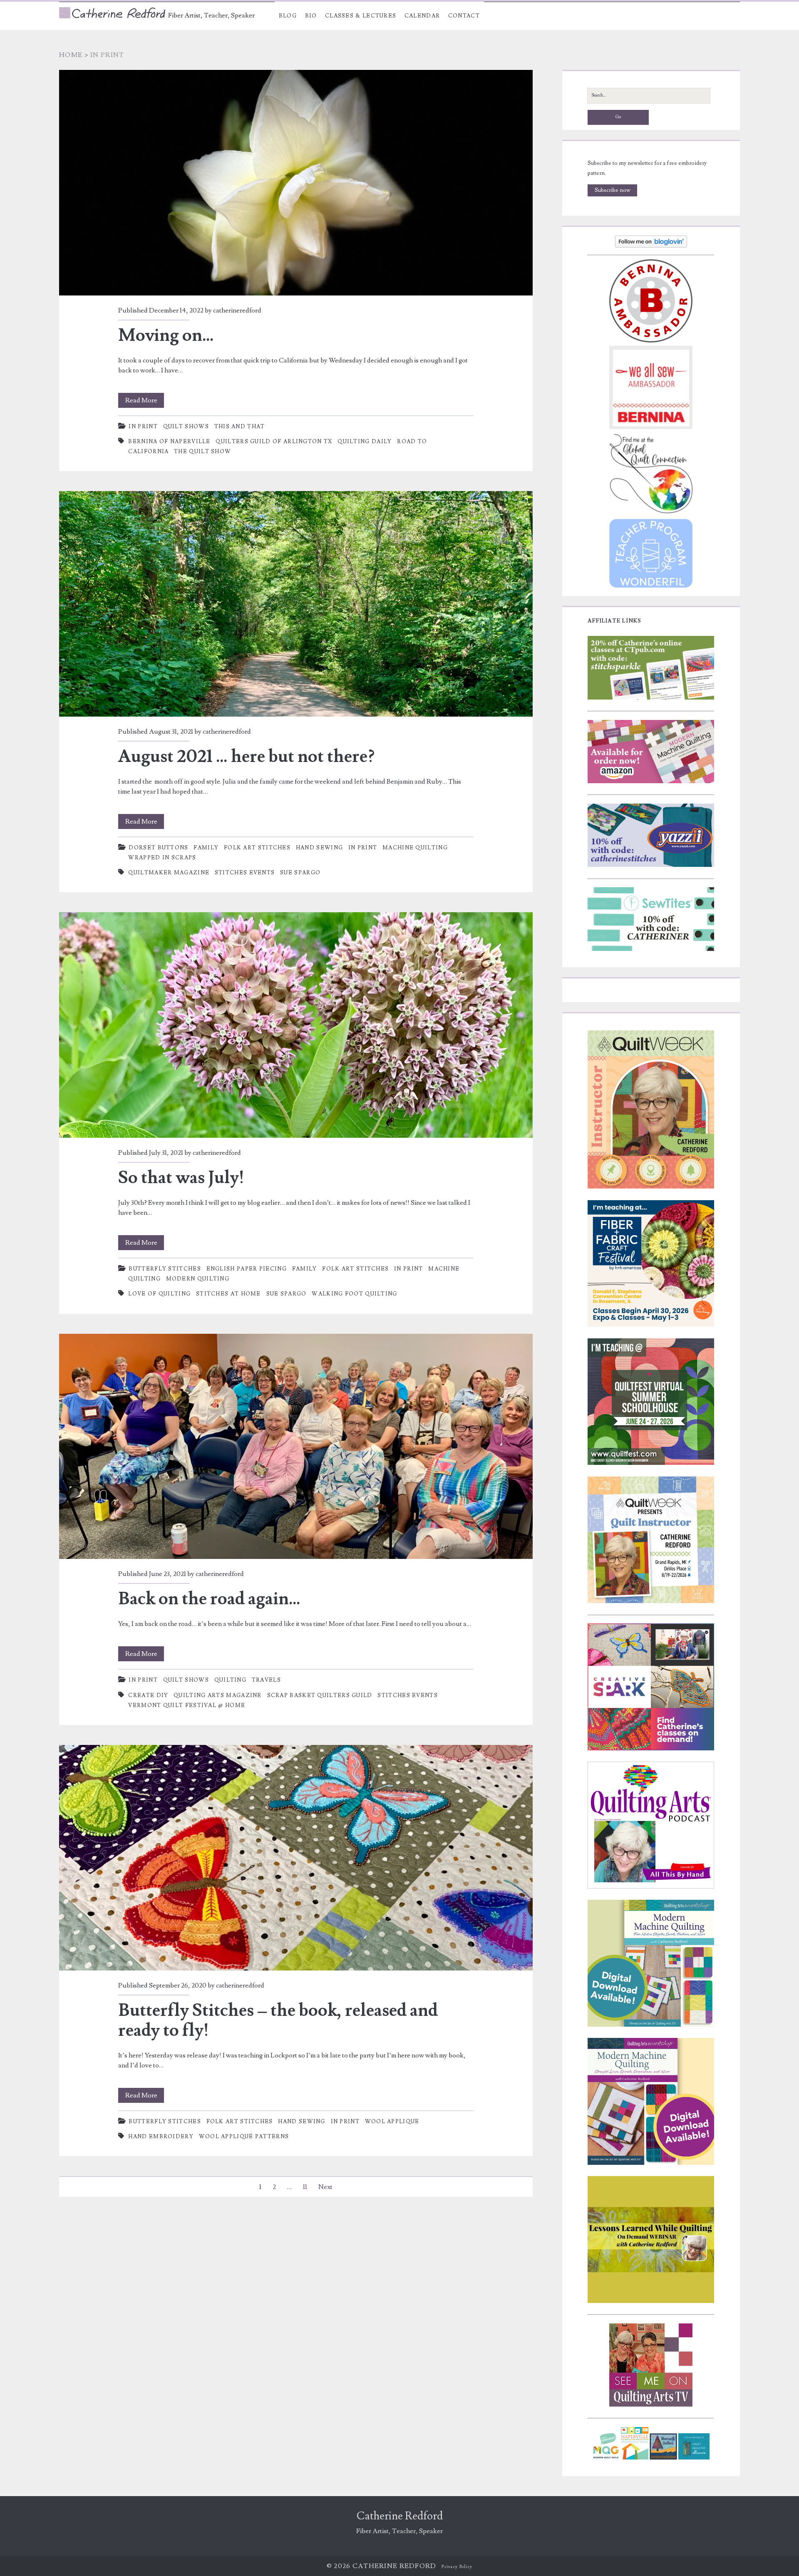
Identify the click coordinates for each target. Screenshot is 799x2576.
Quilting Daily (365, 442)
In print (143, 427)
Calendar (422, 16)
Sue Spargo (300, 873)
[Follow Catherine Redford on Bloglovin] (651, 246)
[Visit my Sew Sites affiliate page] (651, 949)
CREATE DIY (148, 1695)
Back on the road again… (296, 1447)
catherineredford (237, 310)
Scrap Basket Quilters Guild (320, 1695)
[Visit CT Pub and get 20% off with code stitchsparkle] (651, 698)
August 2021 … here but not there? (296, 604)
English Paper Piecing (247, 1269)
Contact (464, 16)
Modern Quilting (198, 1279)
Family (206, 848)
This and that (240, 427)
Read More (145, 402)
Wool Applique (392, 2122)
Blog (288, 16)
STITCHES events (245, 873)
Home (71, 55)
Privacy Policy (457, 2567)
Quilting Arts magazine (218, 1695)
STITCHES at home (228, 1294)
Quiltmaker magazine (169, 873)
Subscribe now (613, 190)
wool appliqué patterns (244, 2137)
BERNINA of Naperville (169, 442)
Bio (311, 16)
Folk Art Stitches (257, 848)
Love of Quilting (159, 1294)
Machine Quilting (415, 848)
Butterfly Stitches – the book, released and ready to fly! (296, 1858)
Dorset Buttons (158, 848)
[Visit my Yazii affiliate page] (651, 865)
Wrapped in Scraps (162, 858)
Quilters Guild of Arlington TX (274, 442)
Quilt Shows (186, 427)
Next (325, 2187)
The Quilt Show (202, 452)
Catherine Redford (400, 2516)
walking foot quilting (354, 1294)
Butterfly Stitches (165, 1269)
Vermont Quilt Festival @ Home (187, 1705)
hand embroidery (161, 2137)
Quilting (230, 1680)
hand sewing (319, 848)
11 (305, 2187)
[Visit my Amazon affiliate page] (651, 782)
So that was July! (296, 1025)
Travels (266, 1680)
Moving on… (296, 183)
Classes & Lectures (361, 16)
